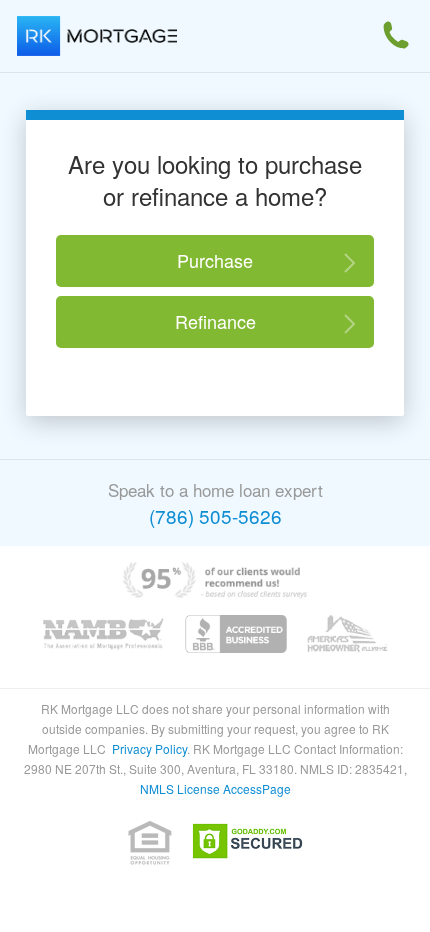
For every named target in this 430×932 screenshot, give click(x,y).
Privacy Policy (149, 748)
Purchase (215, 260)
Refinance (215, 321)
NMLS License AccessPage (215, 788)
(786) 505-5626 (215, 515)
